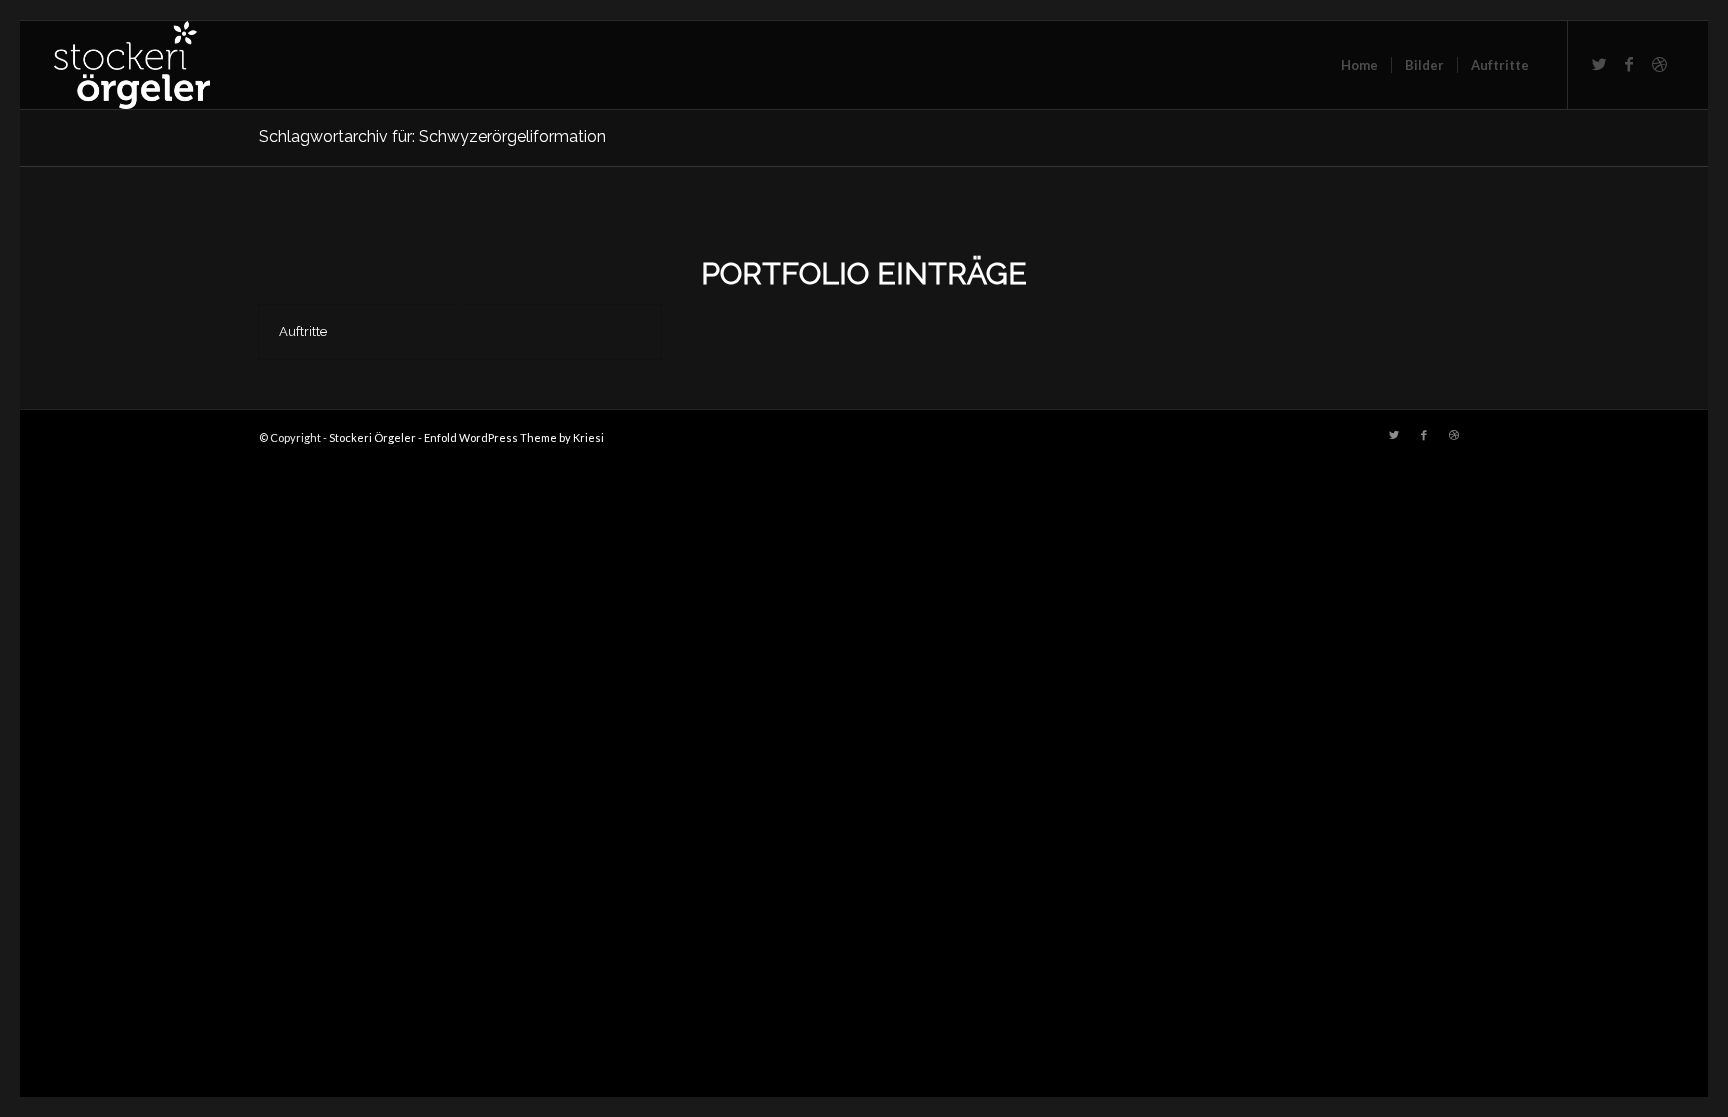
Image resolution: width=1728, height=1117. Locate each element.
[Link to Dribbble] (1659, 64)
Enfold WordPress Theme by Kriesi (514, 437)
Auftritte (303, 331)
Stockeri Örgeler (372, 437)
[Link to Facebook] (1629, 64)
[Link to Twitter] (1599, 64)
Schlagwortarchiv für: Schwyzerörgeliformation (432, 136)
